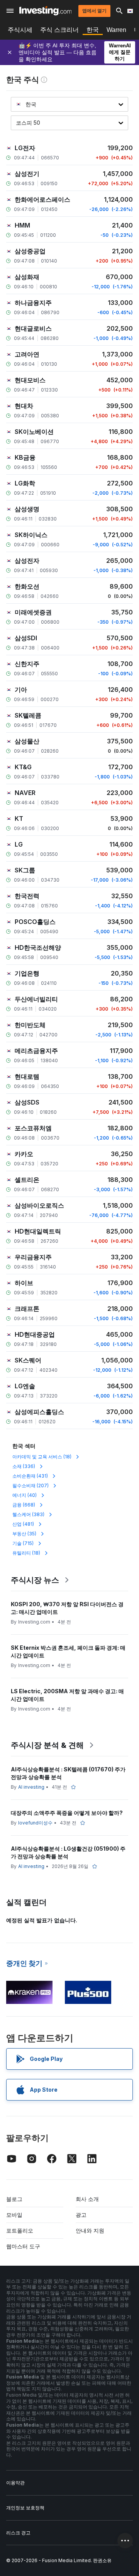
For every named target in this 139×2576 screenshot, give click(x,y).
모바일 (14, 2215)
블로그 (14, 2199)
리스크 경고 (18, 2533)
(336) (24, 1466)
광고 (81, 2215)
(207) (31, 1486)
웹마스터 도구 (23, 2246)
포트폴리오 (20, 2230)
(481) (23, 1524)
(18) (42, 1457)
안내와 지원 (90, 2230)
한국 (93, 30)
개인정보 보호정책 (25, 2508)
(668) (24, 1505)
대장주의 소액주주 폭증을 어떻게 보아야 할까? (67, 1813)
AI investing (31, 1787)
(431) (30, 1476)
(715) (23, 1543)
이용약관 (15, 2483)
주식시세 (20, 30)
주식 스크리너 (59, 30)
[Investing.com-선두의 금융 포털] (45, 11)
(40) (25, 1495)
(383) (28, 1514)
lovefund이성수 (35, 1823)
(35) (24, 1534)
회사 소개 (87, 2199)
